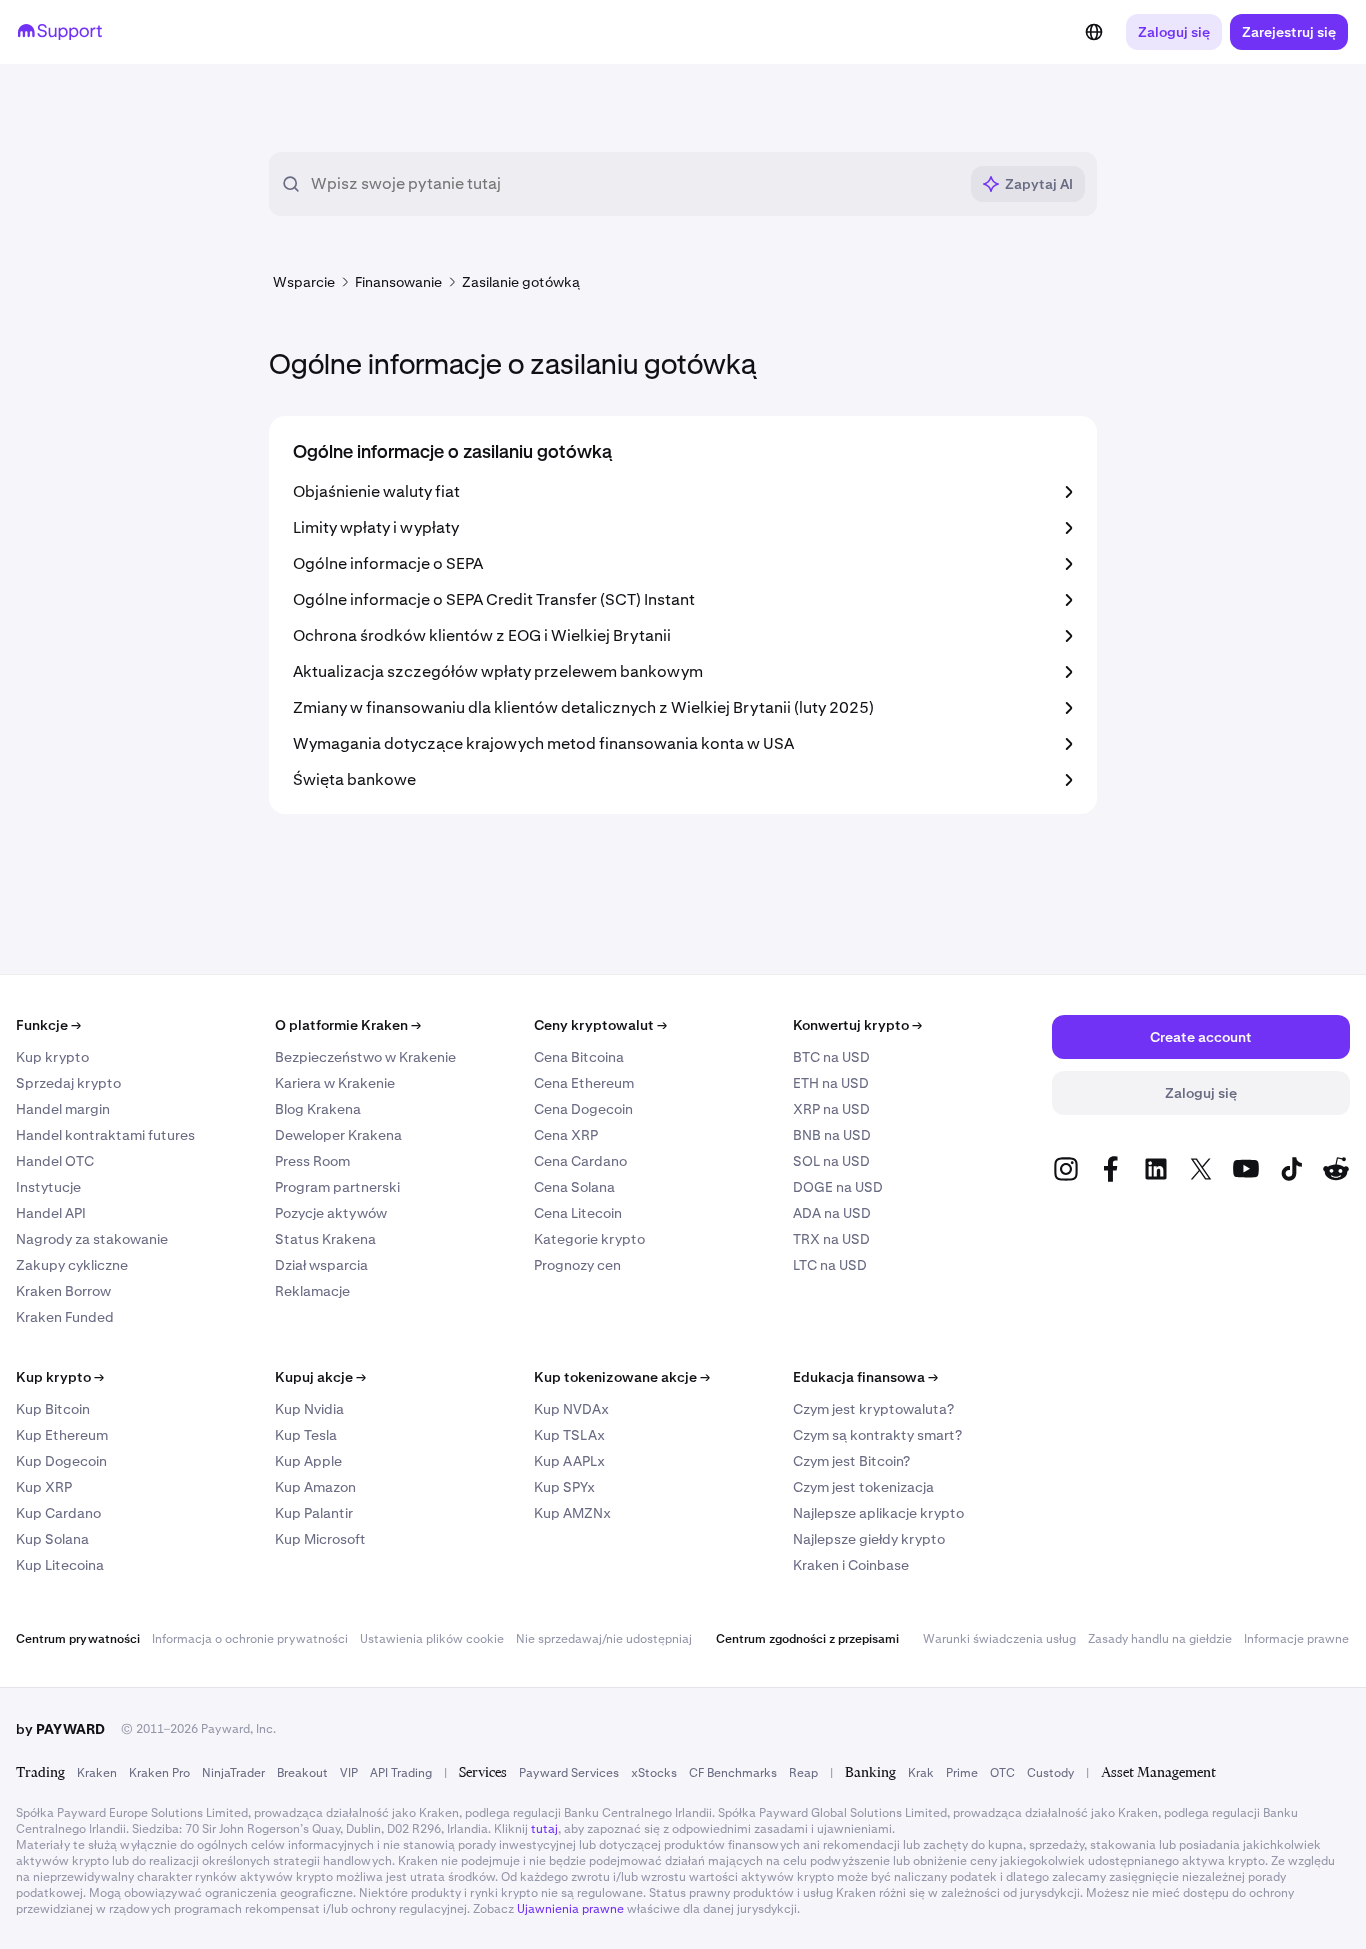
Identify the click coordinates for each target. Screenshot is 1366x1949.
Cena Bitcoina (579, 1057)
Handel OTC (55, 1161)
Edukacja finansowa (865, 1377)
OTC (1002, 1773)
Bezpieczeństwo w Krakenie (365, 1057)
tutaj (544, 1829)
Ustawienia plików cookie (432, 1639)
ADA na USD (832, 1213)
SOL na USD (831, 1161)
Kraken (97, 1773)
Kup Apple (308, 1461)
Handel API (51, 1213)
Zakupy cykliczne (72, 1265)
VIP (349, 1773)
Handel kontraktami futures (105, 1135)
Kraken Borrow (63, 1291)
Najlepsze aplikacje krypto (878, 1513)
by (60, 1729)
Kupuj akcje (320, 1377)
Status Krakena (325, 1239)
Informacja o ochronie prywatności (250, 1639)
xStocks (654, 1773)
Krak (921, 1773)
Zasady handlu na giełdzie (1160, 1639)
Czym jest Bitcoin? (851, 1461)
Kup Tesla (306, 1435)
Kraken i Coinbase (851, 1565)
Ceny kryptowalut (600, 1025)
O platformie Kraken (348, 1025)
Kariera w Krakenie (335, 1083)
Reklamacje (312, 1291)
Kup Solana (52, 1539)
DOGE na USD (838, 1187)
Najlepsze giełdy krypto (869, 1539)
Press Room (312, 1161)
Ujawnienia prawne (570, 1909)
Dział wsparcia (321, 1265)
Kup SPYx (564, 1487)
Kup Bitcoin (53, 1409)
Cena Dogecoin (583, 1109)
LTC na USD (830, 1265)
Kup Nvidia (309, 1409)
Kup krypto (52, 1057)
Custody (1050, 1773)
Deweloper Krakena (338, 1135)
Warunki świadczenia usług (999, 1639)
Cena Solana (574, 1187)
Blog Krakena (318, 1109)
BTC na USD (831, 1057)
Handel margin (63, 1109)
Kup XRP (44, 1487)
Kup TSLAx (569, 1435)
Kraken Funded (65, 1317)
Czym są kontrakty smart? (877, 1435)
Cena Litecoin (578, 1213)
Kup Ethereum (62, 1435)
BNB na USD (832, 1135)
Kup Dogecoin (61, 1461)
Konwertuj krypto (857, 1025)
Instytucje (48, 1187)
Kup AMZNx (572, 1513)
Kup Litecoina (60, 1565)
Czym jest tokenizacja (863, 1487)
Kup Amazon (315, 1487)
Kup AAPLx (569, 1461)
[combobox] (634, 184)
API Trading (401, 1773)
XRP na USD (831, 1109)
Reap (803, 1773)
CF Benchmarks (733, 1773)
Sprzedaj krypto (68, 1083)
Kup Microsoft (320, 1539)
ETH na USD (831, 1083)
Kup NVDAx (571, 1409)
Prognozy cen (577, 1265)
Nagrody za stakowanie (92, 1239)
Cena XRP (566, 1135)
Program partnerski (337, 1187)
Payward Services (569, 1773)
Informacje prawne (1296, 1639)
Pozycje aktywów (331, 1213)
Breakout (302, 1773)
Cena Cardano (580, 1161)
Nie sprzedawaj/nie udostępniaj (604, 1639)
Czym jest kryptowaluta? (873, 1409)
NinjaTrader (233, 1773)
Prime (962, 1773)
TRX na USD (831, 1239)
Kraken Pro (159, 1773)
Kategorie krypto (589, 1239)
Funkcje (48, 1025)
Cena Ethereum (584, 1083)
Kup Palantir (314, 1513)
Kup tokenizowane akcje (622, 1377)
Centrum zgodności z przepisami (807, 1639)
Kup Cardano (58, 1513)
